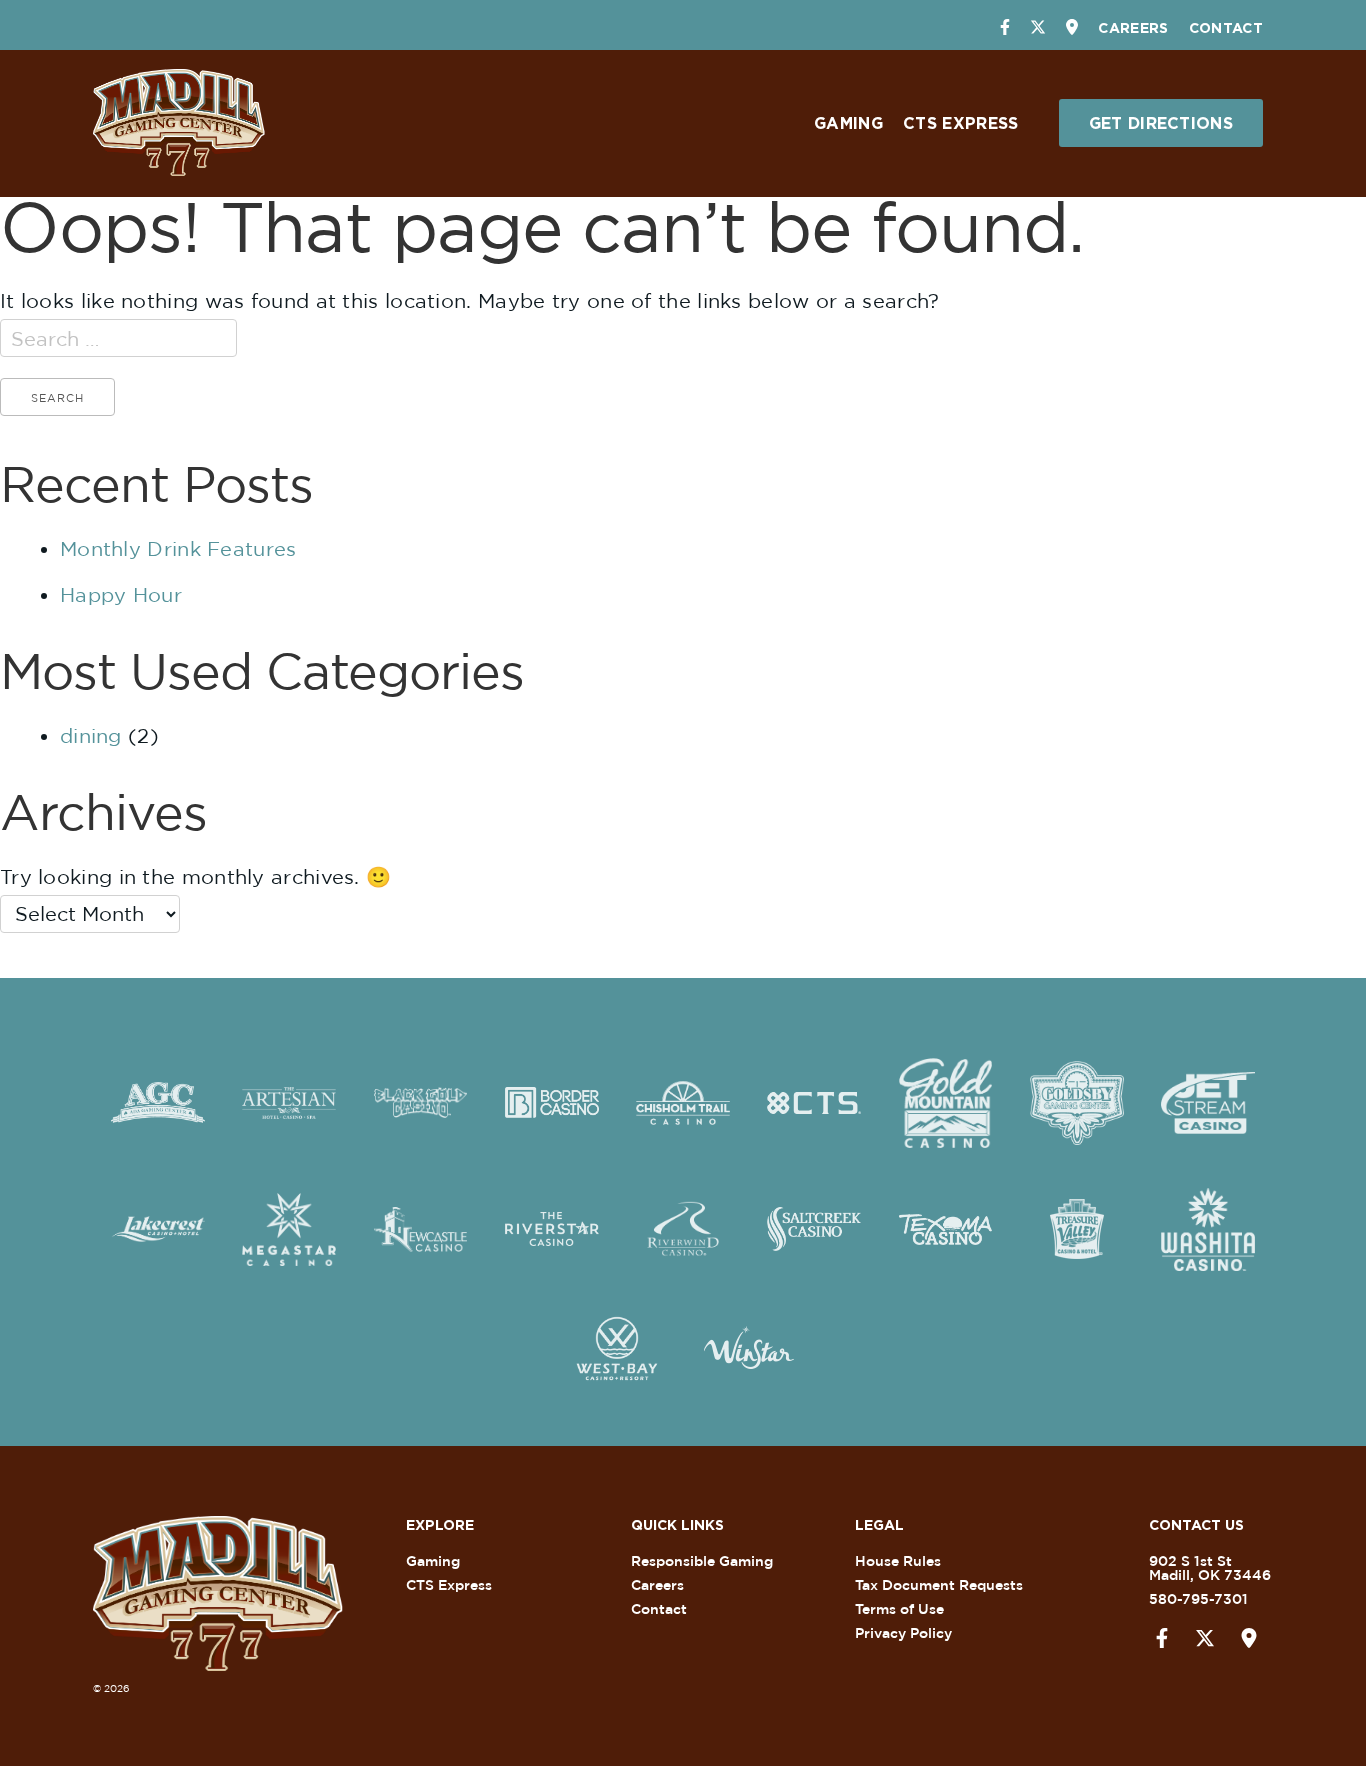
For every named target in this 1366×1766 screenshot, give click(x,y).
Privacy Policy (903, 1632)
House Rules (898, 1560)
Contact (1226, 27)
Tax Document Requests (939, 1584)
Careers (1133, 27)
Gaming (848, 123)
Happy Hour (121, 594)
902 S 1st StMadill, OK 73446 (1210, 1567)
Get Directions (1161, 123)
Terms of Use (899, 1608)
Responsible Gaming (702, 1560)
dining (91, 735)
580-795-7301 (1198, 1598)
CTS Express (960, 123)
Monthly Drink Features (178, 548)
